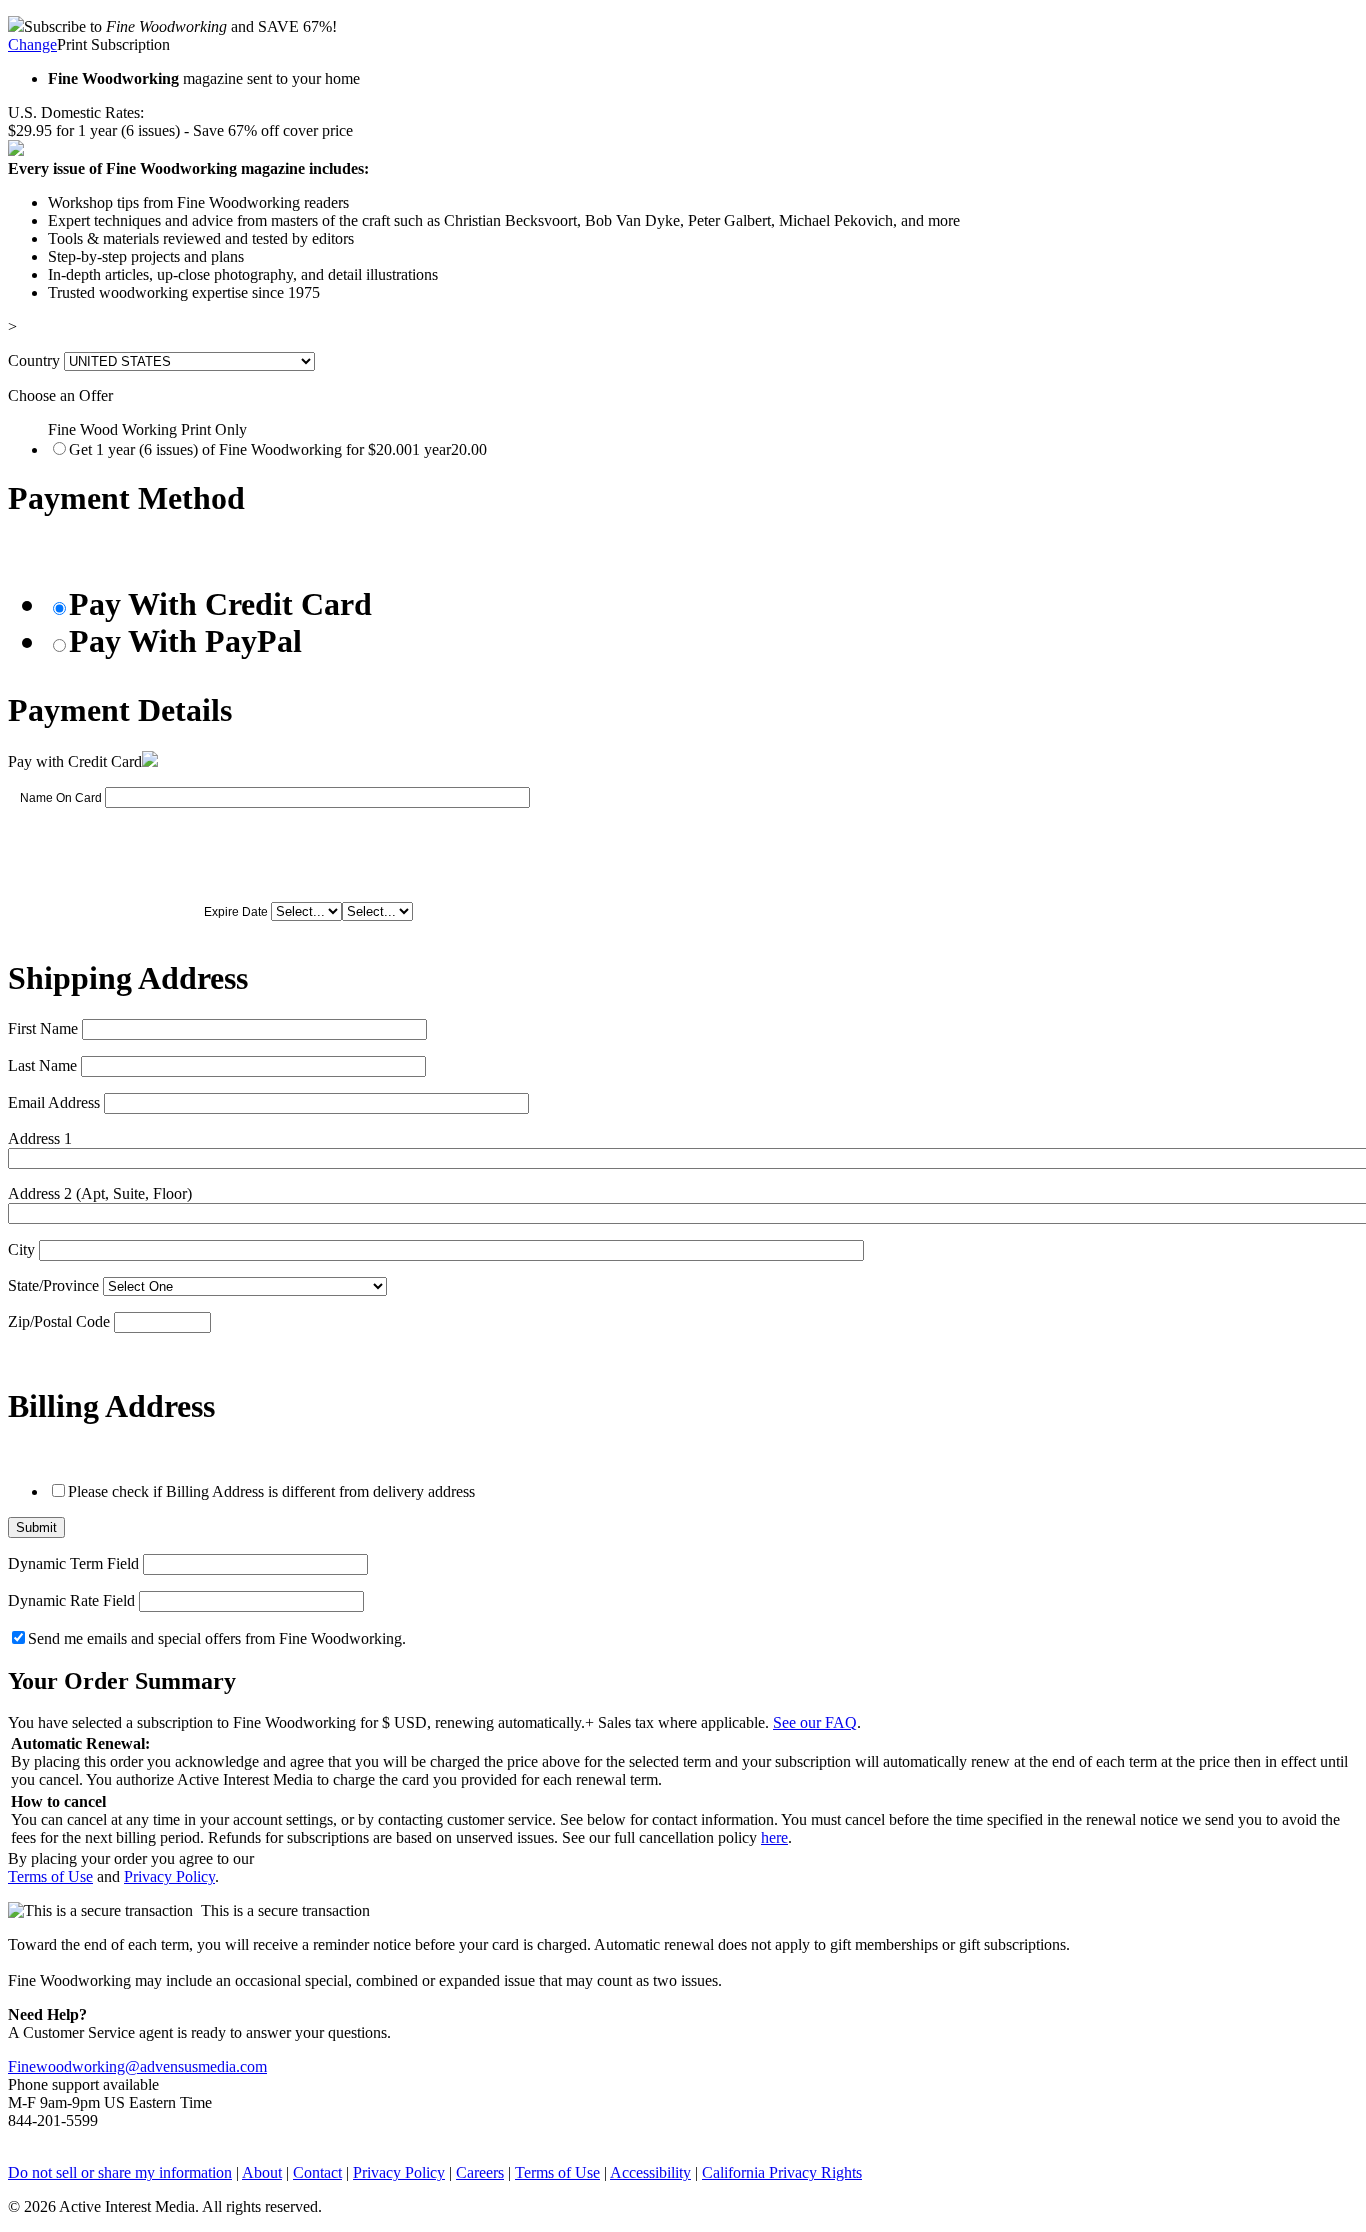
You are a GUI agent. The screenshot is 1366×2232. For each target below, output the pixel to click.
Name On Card (61, 798)
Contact (317, 2172)
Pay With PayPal (185, 641)
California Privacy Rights (782, 2172)
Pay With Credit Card (220, 604)
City (21, 1249)
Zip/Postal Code (59, 1321)
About (262, 2172)
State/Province (53, 1285)
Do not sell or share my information (120, 2172)
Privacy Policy (169, 1876)
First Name (43, 1028)
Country (34, 360)
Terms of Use (50, 1876)
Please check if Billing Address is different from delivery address (271, 1491)
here (774, 1837)
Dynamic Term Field (73, 1563)
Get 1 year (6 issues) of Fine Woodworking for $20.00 (278, 449)
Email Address (54, 1102)
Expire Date (236, 912)
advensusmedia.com (203, 2066)
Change (32, 44)
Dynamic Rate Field (71, 1600)
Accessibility (650, 2172)
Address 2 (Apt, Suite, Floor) (100, 1193)
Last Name (42, 1065)
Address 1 (40, 1138)
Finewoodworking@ (74, 2066)
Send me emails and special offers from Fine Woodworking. (217, 1638)
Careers (480, 2172)
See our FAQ (815, 1722)
